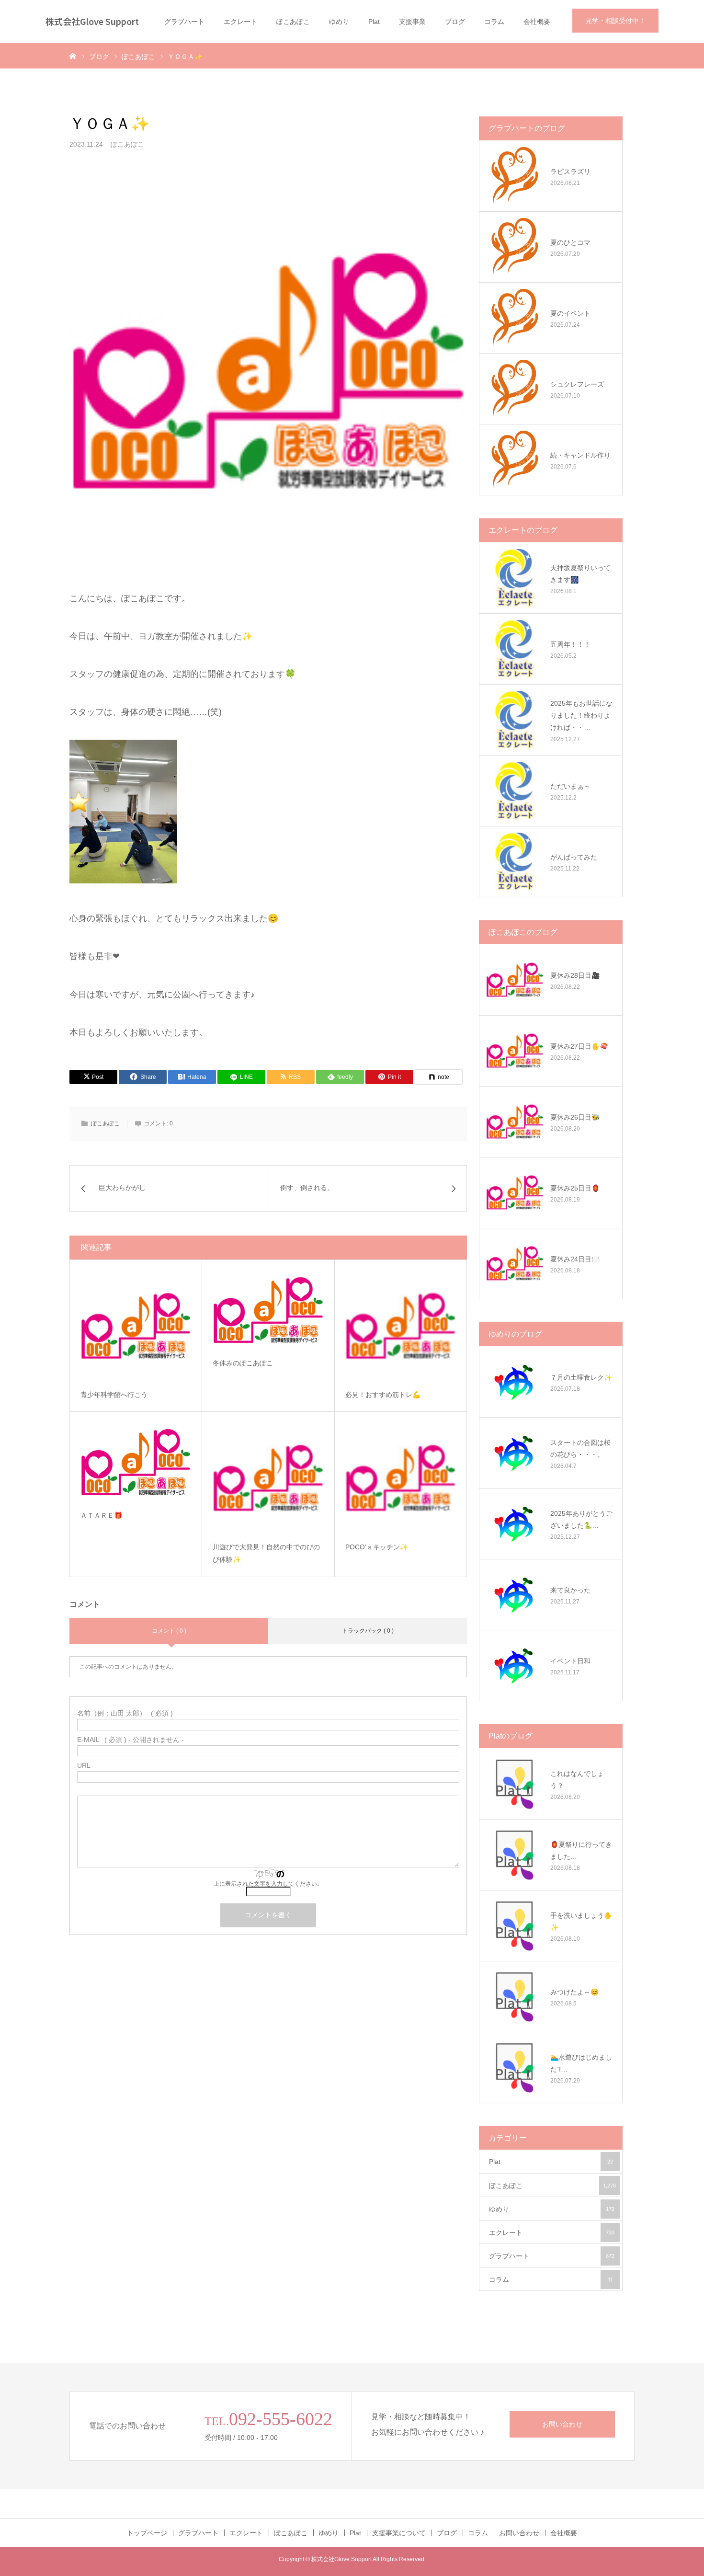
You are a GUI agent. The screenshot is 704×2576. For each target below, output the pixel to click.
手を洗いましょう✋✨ (581, 1921)
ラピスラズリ (570, 172)
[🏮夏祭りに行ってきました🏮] (515, 1855)
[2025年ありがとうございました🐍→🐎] (515, 1523)
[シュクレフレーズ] (515, 389)
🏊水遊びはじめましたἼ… (581, 2063)
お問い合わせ (562, 2424)
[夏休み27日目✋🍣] (515, 1051)
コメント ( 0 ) (169, 1631)
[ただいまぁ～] (515, 790)
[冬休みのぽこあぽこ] (268, 1310)
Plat (374, 22)
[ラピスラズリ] (515, 176)
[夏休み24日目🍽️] (515, 1263)
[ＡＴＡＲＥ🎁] (136, 1462)
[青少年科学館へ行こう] (136, 1326)
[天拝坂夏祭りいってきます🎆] (515, 578)
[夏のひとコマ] (515, 247)
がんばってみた (574, 857)
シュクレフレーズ (577, 384)
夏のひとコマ (570, 242)
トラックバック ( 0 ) (368, 1631)
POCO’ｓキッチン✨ (377, 1547)
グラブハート (184, 22)
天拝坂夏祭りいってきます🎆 (580, 574)
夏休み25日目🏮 (575, 1188)
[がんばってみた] (515, 861)
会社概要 (537, 22)
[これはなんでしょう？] (515, 1784)
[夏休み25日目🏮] (515, 1192)
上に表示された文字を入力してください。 (268, 1884)
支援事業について (399, 2533)
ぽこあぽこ (293, 22)
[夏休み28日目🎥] (515, 980)
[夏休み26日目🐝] (515, 1122)
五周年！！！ (570, 644)
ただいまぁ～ (570, 786)
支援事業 (412, 22)
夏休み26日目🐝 (575, 1117)
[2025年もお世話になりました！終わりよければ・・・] (515, 720)
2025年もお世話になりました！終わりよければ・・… (581, 715)
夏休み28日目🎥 (575, 975)
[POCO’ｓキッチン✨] (401, 1478)
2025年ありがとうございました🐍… (581, 1519)
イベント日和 (570, 1661)
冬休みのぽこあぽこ (243, 1363)
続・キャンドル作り (580, 455)
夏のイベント (570, 313)
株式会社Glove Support (92, 21)
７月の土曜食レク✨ (581, 1377)
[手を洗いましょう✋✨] (515, 1925)
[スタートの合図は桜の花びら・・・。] (515, 1453)
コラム (494, 22)
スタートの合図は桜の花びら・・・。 (580, 1448)
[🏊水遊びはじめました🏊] (515, 2067)
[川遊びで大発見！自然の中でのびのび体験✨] (268, 1478)
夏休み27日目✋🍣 (579, 1046)
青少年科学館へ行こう (114, 1395)
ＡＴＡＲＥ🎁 (101, 1515)
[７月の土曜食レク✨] (515, 1382)
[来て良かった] (515, 1594)
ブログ (455, 22)
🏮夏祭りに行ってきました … (581, 1850)
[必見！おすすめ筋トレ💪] (401, 1326)
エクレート (240, 22)
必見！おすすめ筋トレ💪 (383, 1395)
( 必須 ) (125, 1713)
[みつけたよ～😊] (515, 1996)
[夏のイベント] (515, 318)
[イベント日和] (515, 1665)
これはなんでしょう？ (577, 1780)
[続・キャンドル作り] (515, 459)
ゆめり (339, 22)
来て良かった (570, 1590)
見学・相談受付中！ (615, 21)
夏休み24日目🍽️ (575, 1259)
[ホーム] (73, 56)
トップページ (147, 2533)
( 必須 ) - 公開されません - (131, 1740)
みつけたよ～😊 (574, 1992)
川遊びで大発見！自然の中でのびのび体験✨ (266, 1553)
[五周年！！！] (515, 649)
